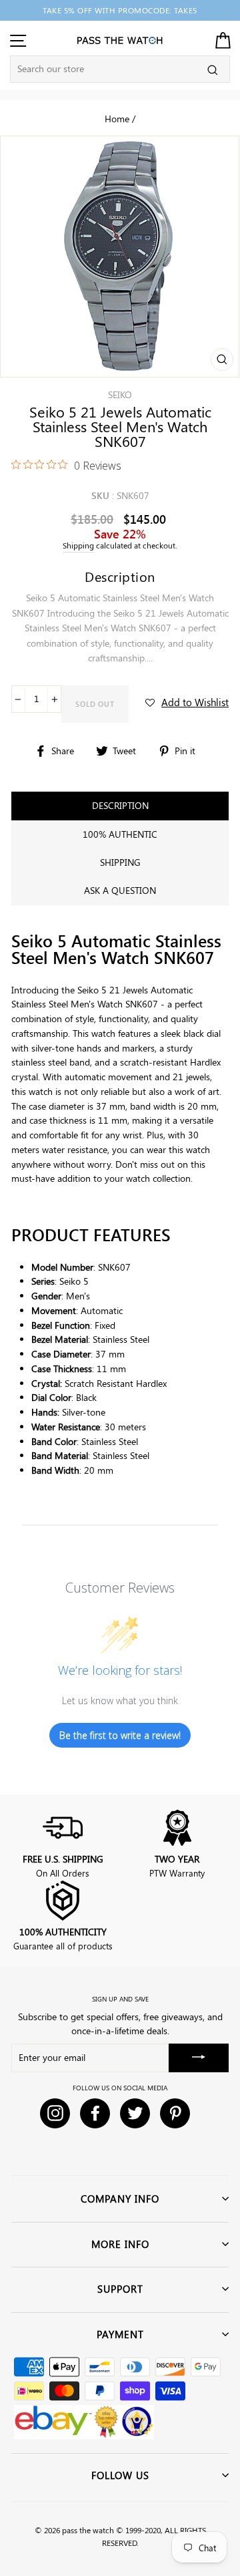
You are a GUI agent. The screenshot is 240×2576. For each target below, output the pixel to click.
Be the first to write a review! (120, 1735)
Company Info (120, 2199)
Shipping (78, 545)
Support (120, 2289)
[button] (187, 702)
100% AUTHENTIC (120, 834)
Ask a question (120, 890)
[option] (120, 10)
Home (117, 118)
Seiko (120, 394)
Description (120, 805)
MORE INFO (120, 2244)
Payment (120, 2334)
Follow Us (120, 2475)
